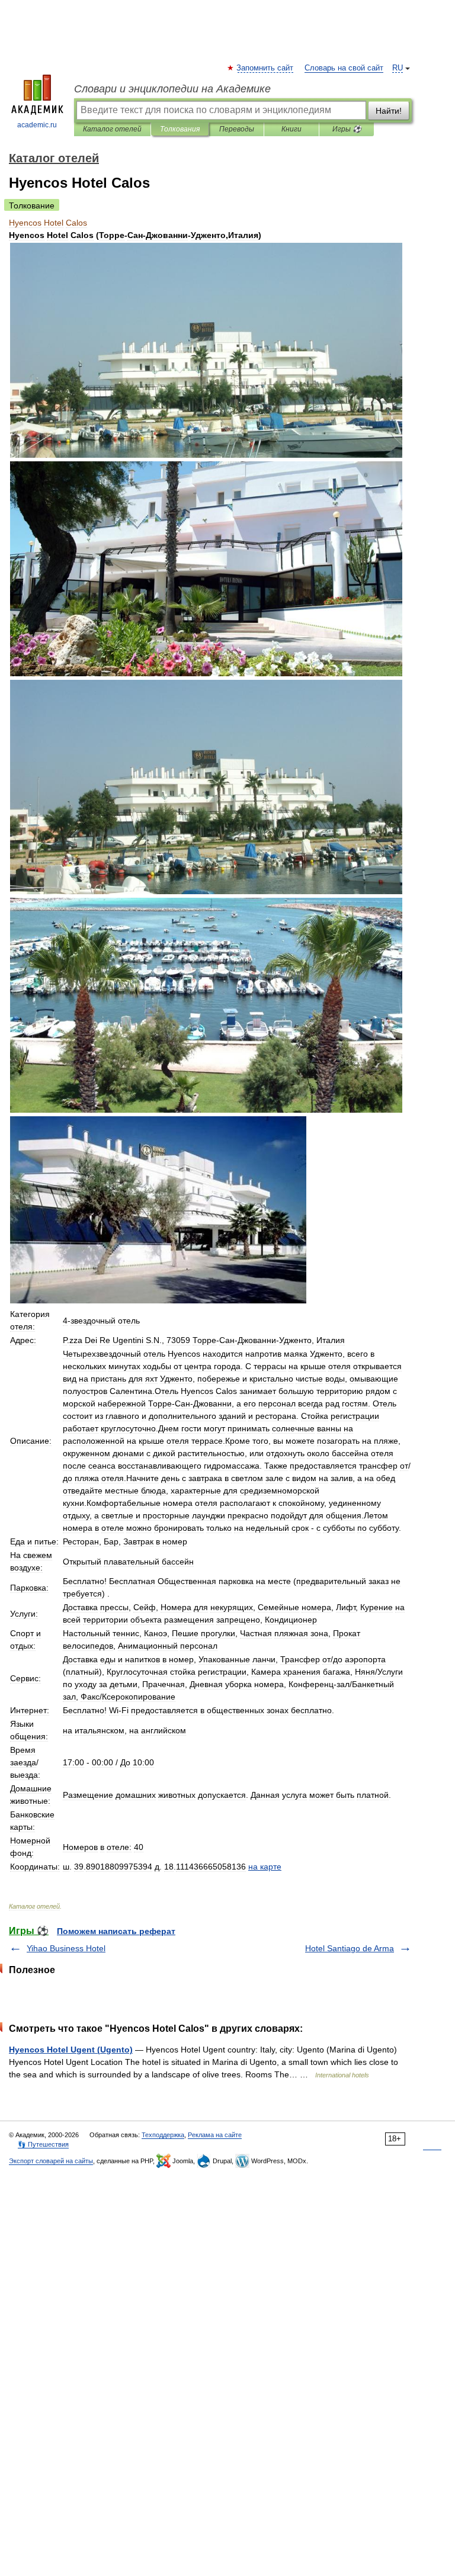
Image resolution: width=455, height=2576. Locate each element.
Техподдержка (163, 2135)
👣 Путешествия (43, 2144)
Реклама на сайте (215, 2135)
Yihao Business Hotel (66, 1948)
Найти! (389, 111)
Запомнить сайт (265, 68)
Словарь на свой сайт (344, 68)
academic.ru (37, 125)
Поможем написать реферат (116, 1931)
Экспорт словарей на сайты (51, 2161)
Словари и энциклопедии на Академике (172, 89)
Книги (291, 129)
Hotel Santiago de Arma (350, 1948)
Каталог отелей (112, 129)
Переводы (237, 129)
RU (398, 68)
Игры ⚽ (347, 129)
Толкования (180, 129)
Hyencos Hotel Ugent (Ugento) (71, 2050)
